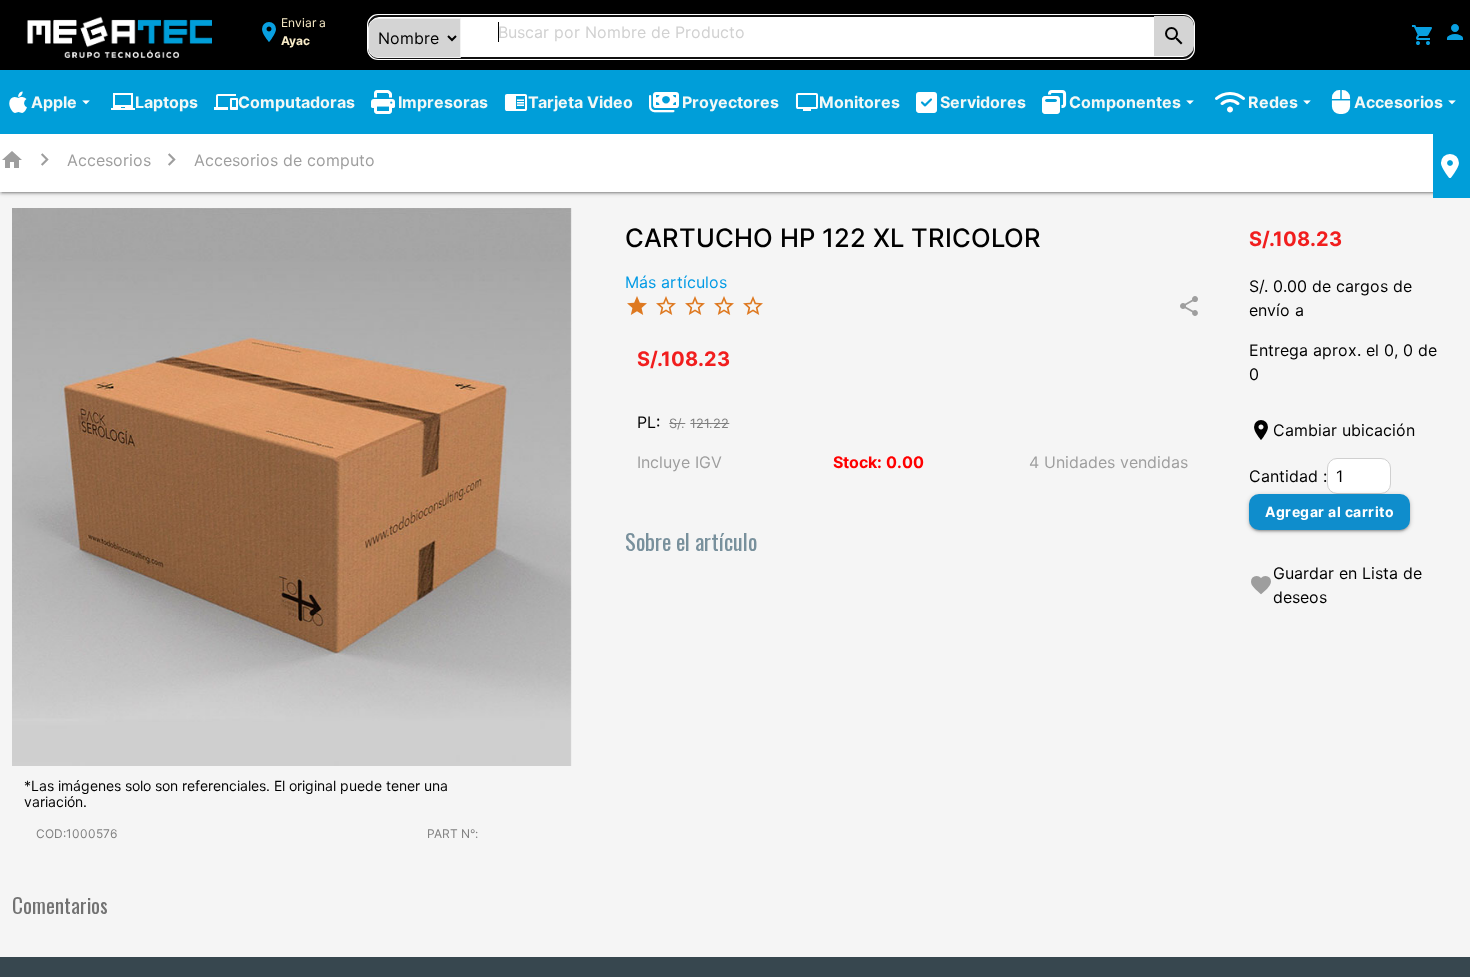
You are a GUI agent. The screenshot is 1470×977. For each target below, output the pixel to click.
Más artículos (676, 282)
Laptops (154, 102)
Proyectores (730, 102)
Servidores (983, 102)
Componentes (1134, 102)
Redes (1282, 102)
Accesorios (1407, 102)
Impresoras (443, 102)
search (1174, 36)
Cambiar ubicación (1344, 430)
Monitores (847, 102)
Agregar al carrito (1329, 511)
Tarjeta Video (568, 102)
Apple (63, 102)
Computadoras (284, 102)
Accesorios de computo (284, 160)
